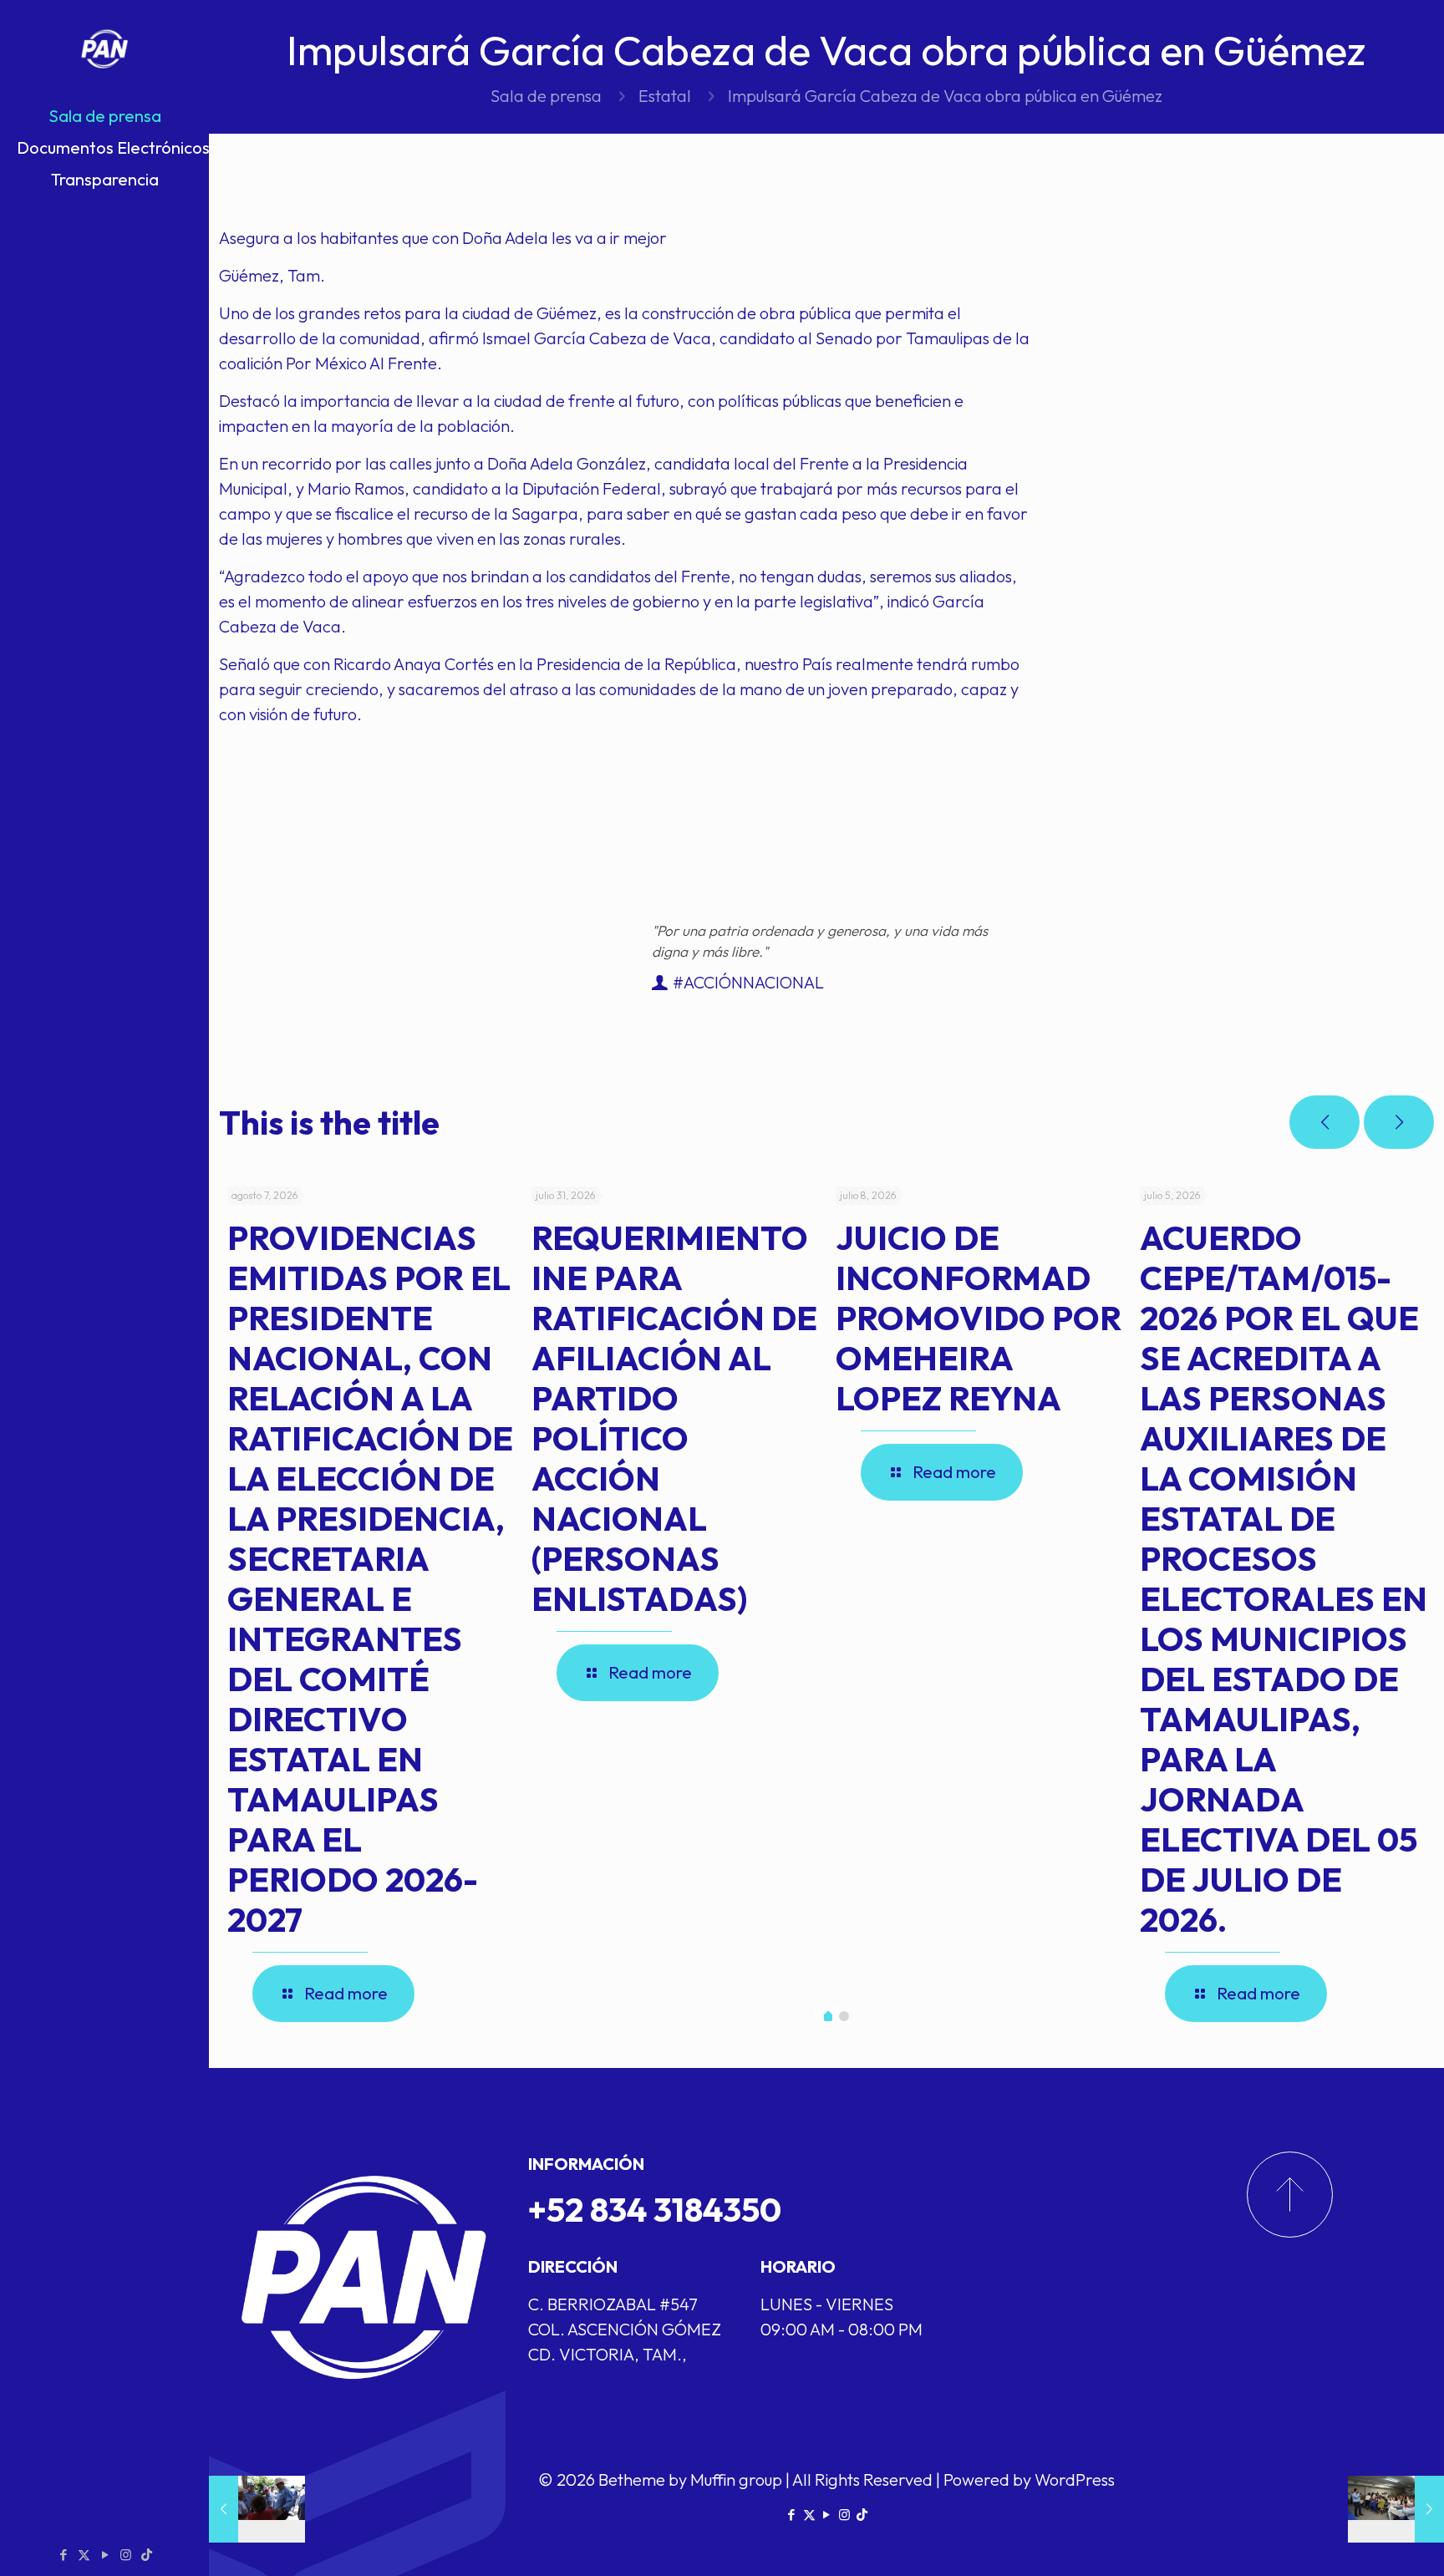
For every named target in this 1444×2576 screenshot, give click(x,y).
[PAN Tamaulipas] (104, 50)
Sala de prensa (546, 96)
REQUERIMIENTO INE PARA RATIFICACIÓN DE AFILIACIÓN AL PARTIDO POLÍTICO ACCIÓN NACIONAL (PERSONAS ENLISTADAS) (674, 1418)
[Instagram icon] (126, 2555)
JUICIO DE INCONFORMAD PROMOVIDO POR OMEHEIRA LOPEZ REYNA (979, 1318)
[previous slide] (1325, 1122)
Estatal (665, 96)
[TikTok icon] (147, 2555)
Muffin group (736, 2479)
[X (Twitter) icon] (84, 2555)
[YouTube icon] (105, 2555)
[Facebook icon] (63, 2555)
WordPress (1075, 2479)
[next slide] (1399, 1122)
